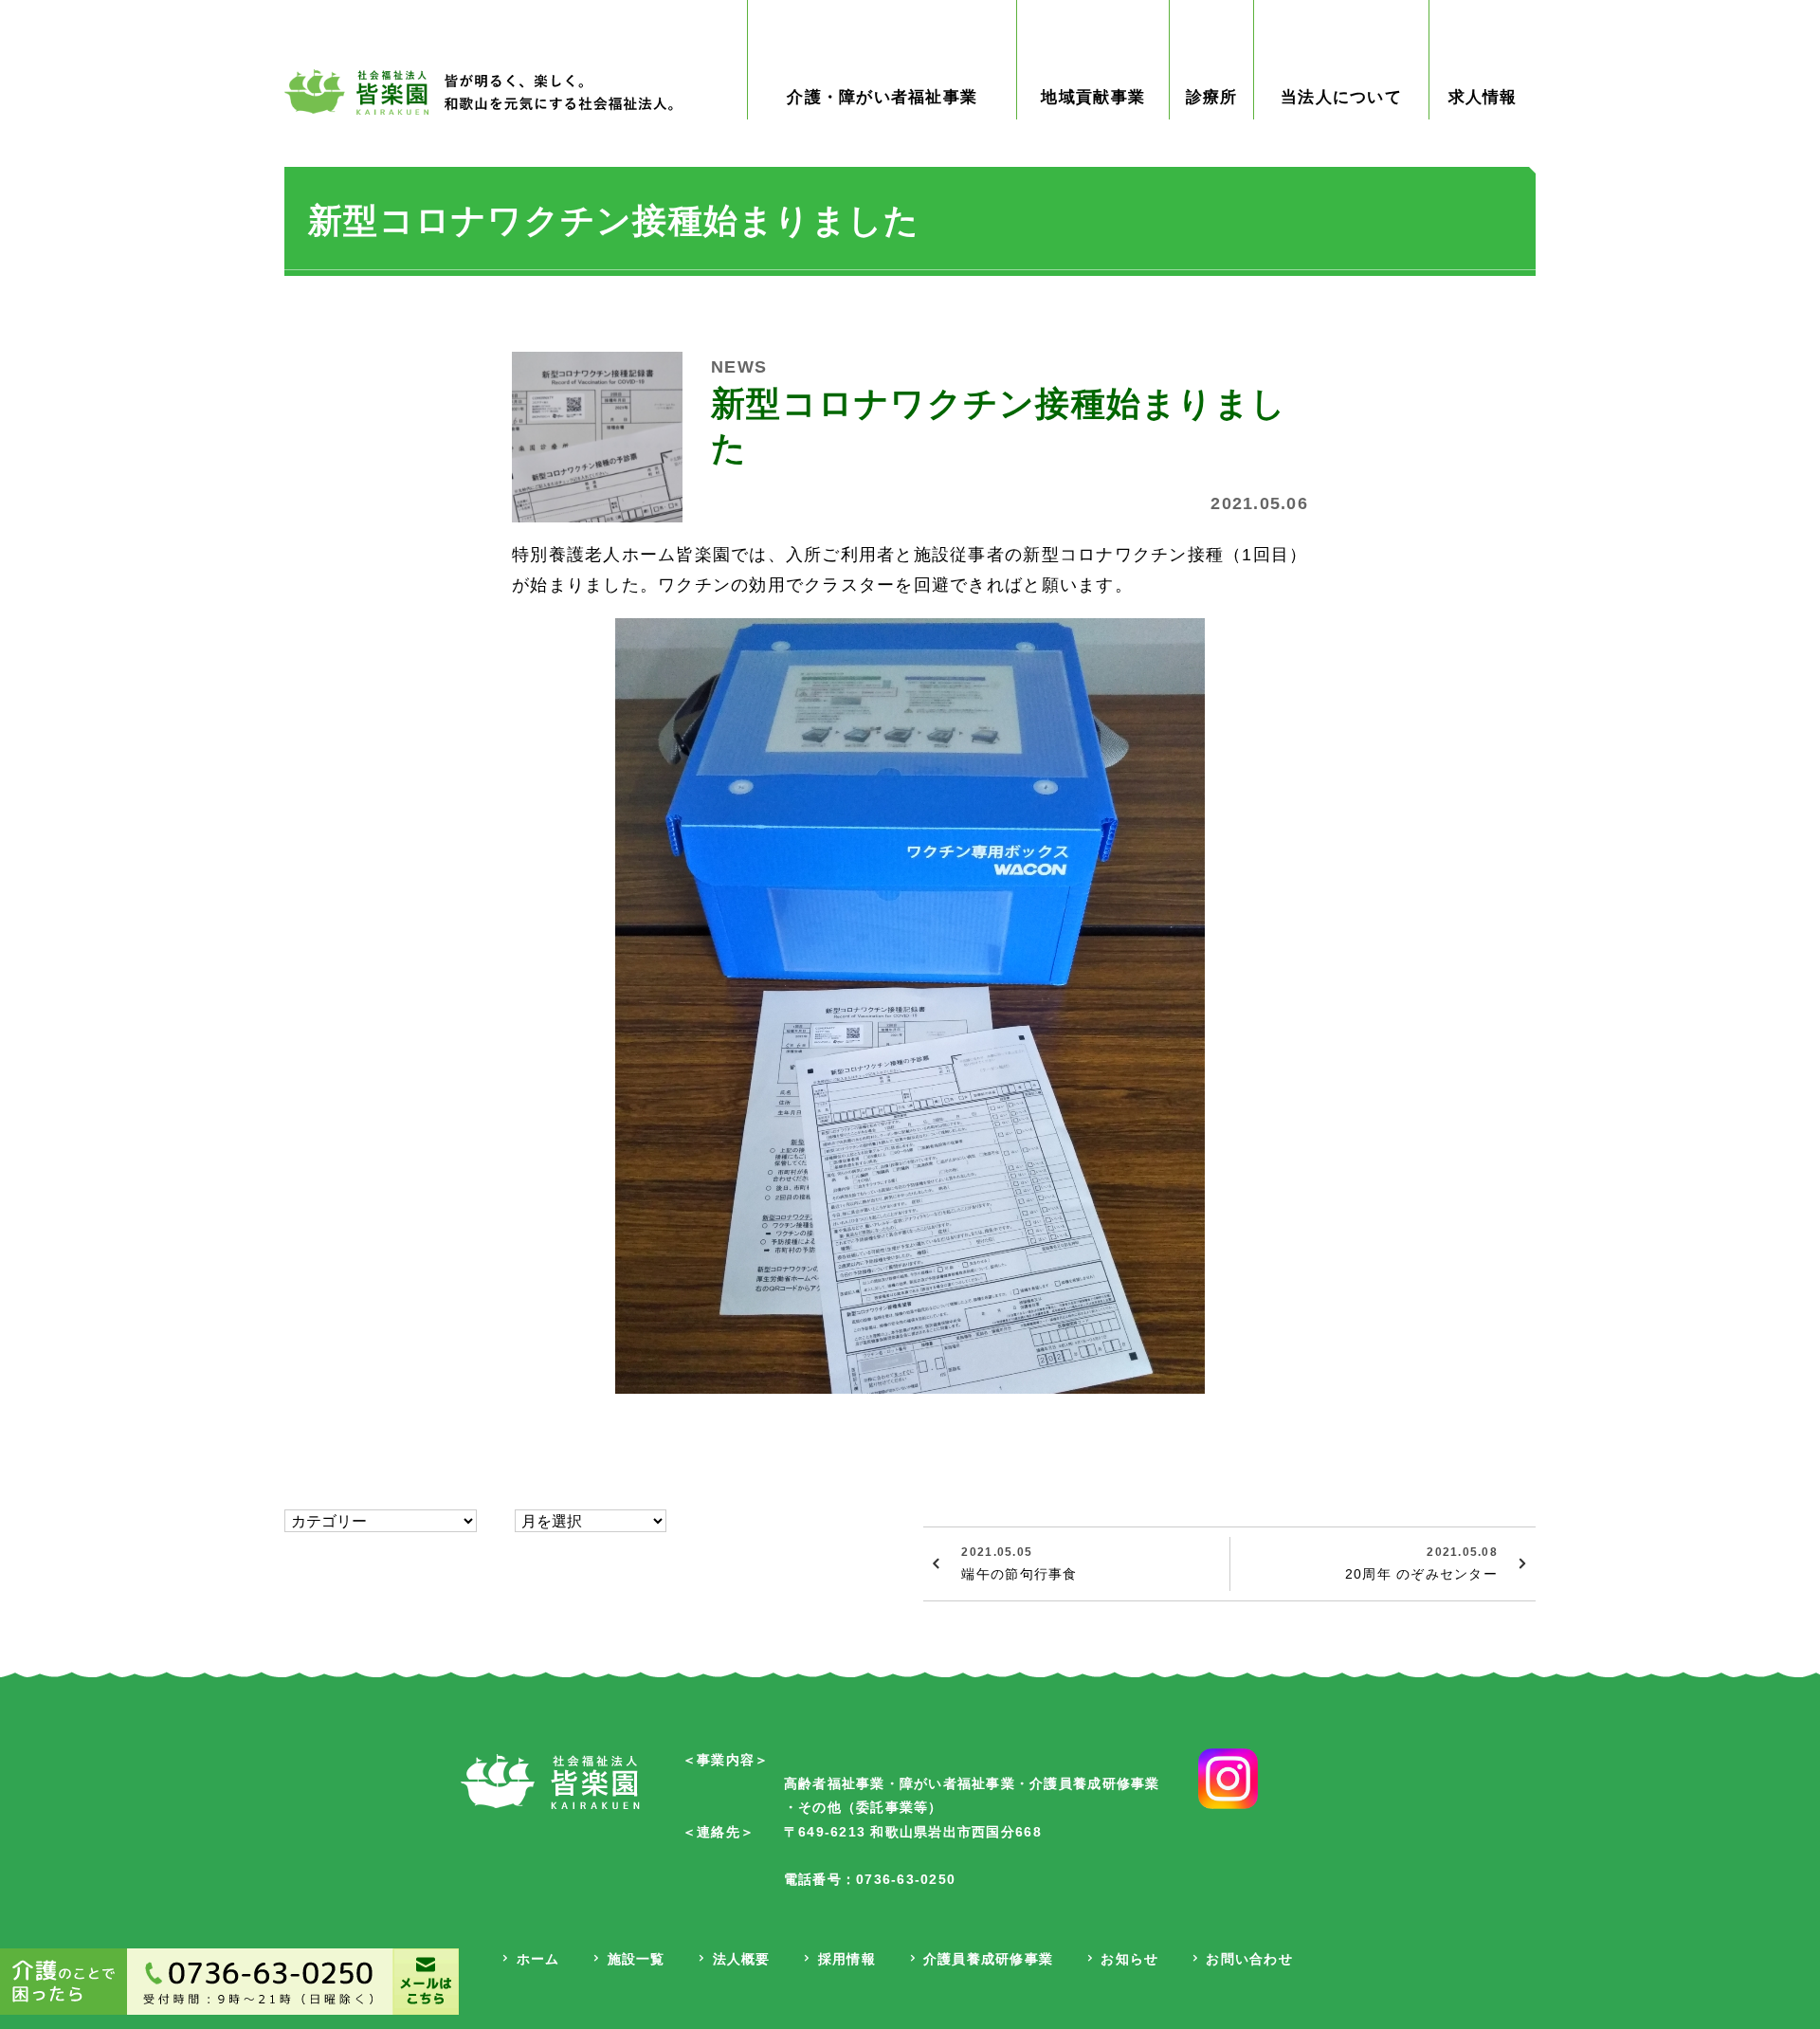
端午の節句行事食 (1019, 1563)
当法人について (1341, 97)
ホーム (538, 1959)
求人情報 (1483, 97)
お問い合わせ (1249, 1959)
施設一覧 (637, 1959)
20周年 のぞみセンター (1421, 1563)
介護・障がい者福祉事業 (882, 97)
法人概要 (742, 1959)
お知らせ (1129, 1959)
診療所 (1212, 97)
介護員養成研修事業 (988, 1959)
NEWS (739, 367)
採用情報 (847, 1959)
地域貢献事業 (1093, 97)
